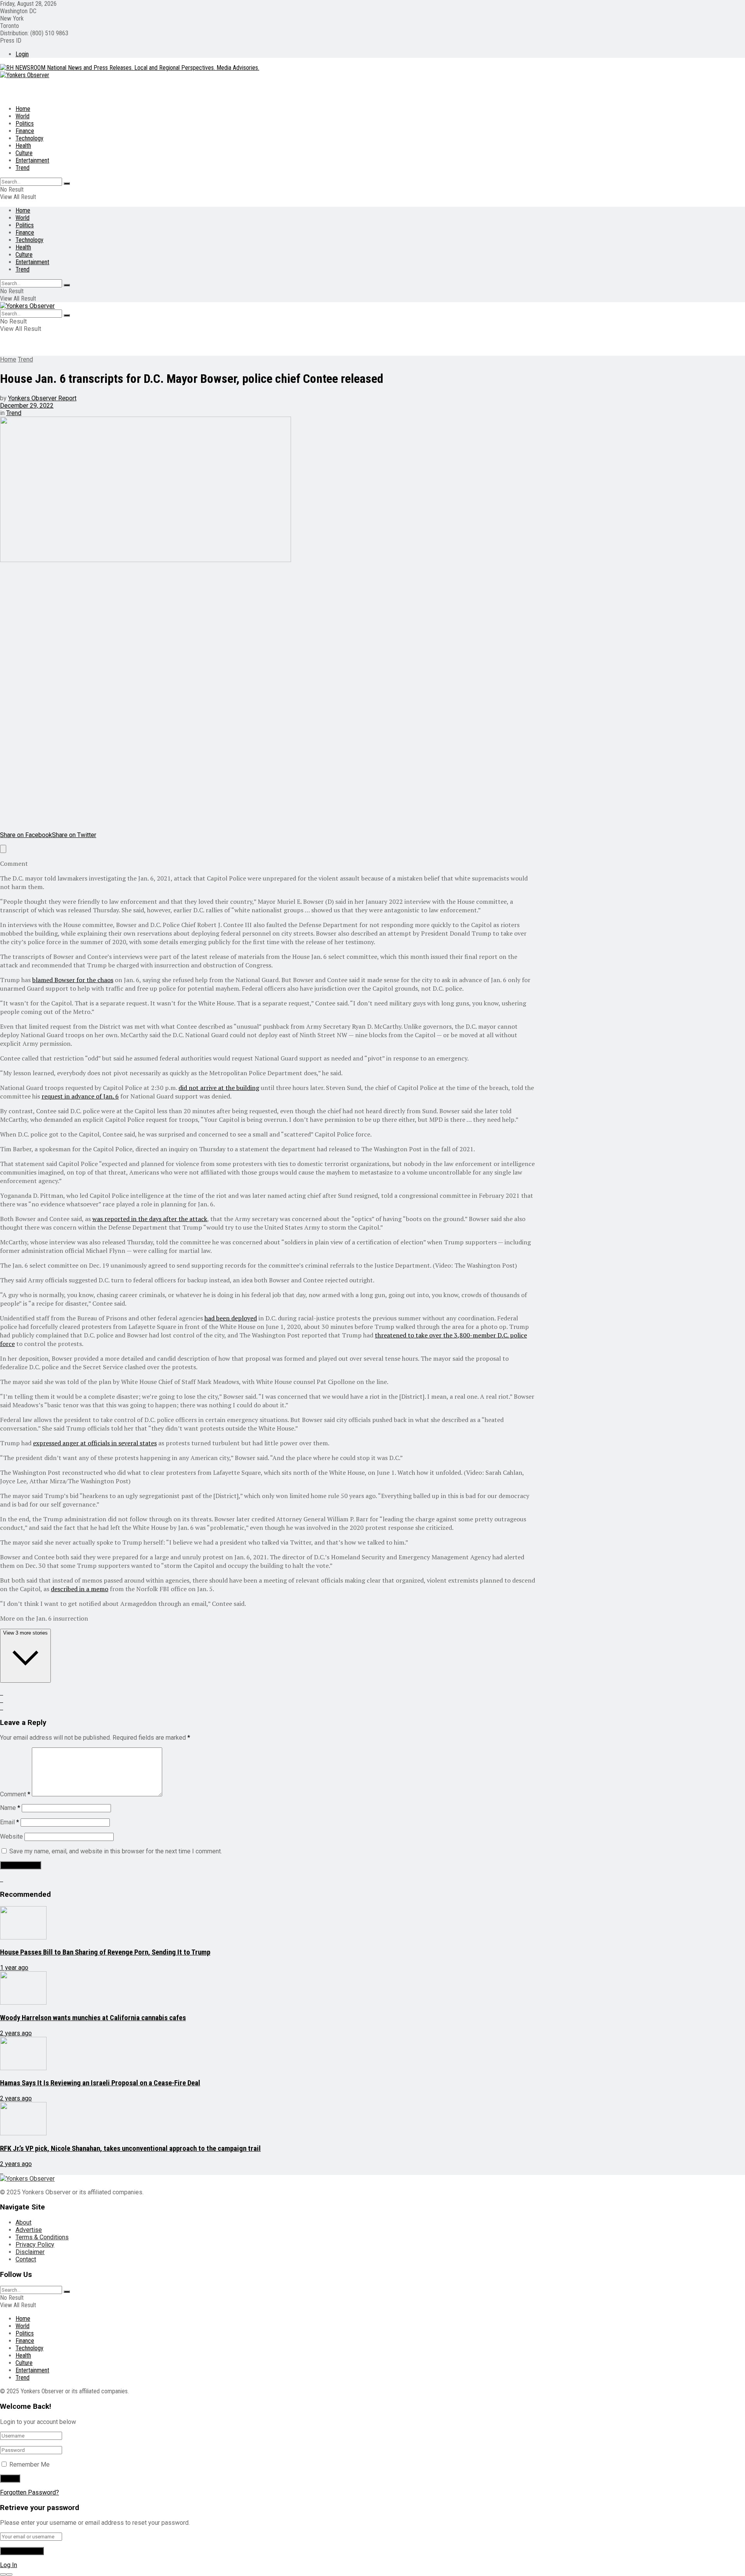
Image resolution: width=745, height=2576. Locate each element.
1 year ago (14, 1968)
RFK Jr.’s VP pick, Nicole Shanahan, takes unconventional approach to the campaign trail (130, 2149)
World (23, 116)
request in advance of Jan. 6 (80, 1096)
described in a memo (80, 1589)
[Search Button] (67, 183)
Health (23, 146)
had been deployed (231, 1318)
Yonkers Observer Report (42, 398)
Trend (23, 168)
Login (22, 54)
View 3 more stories (25, 1633)
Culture (24, 153)
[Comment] (3, 849)
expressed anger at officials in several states (95, 1443)
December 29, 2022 (27, 406)
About (23, 2222)
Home (23, 109)
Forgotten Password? (29, 2492)
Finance (25, 131)
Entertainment (32, 160)
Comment (15, 1794)
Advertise (29, 2230)
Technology (29, 138)
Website (11, 1836)
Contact (26, 2259)
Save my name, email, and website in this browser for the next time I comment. (116, 1851)
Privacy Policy (35, 2245)
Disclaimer (30, 2252)
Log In (9, 2565)
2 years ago (16, 2033)
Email (10, 1822)
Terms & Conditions (42, 2237)
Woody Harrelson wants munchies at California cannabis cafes (93, 2018)
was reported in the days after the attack (150, 1219)
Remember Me (29, 2464)
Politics (25, 124)
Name (10, 1808)
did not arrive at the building (219, 1088)
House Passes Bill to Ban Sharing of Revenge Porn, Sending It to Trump (105, 1952)
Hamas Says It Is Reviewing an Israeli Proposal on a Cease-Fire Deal (100, 2083)
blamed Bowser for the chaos (73, 980)
